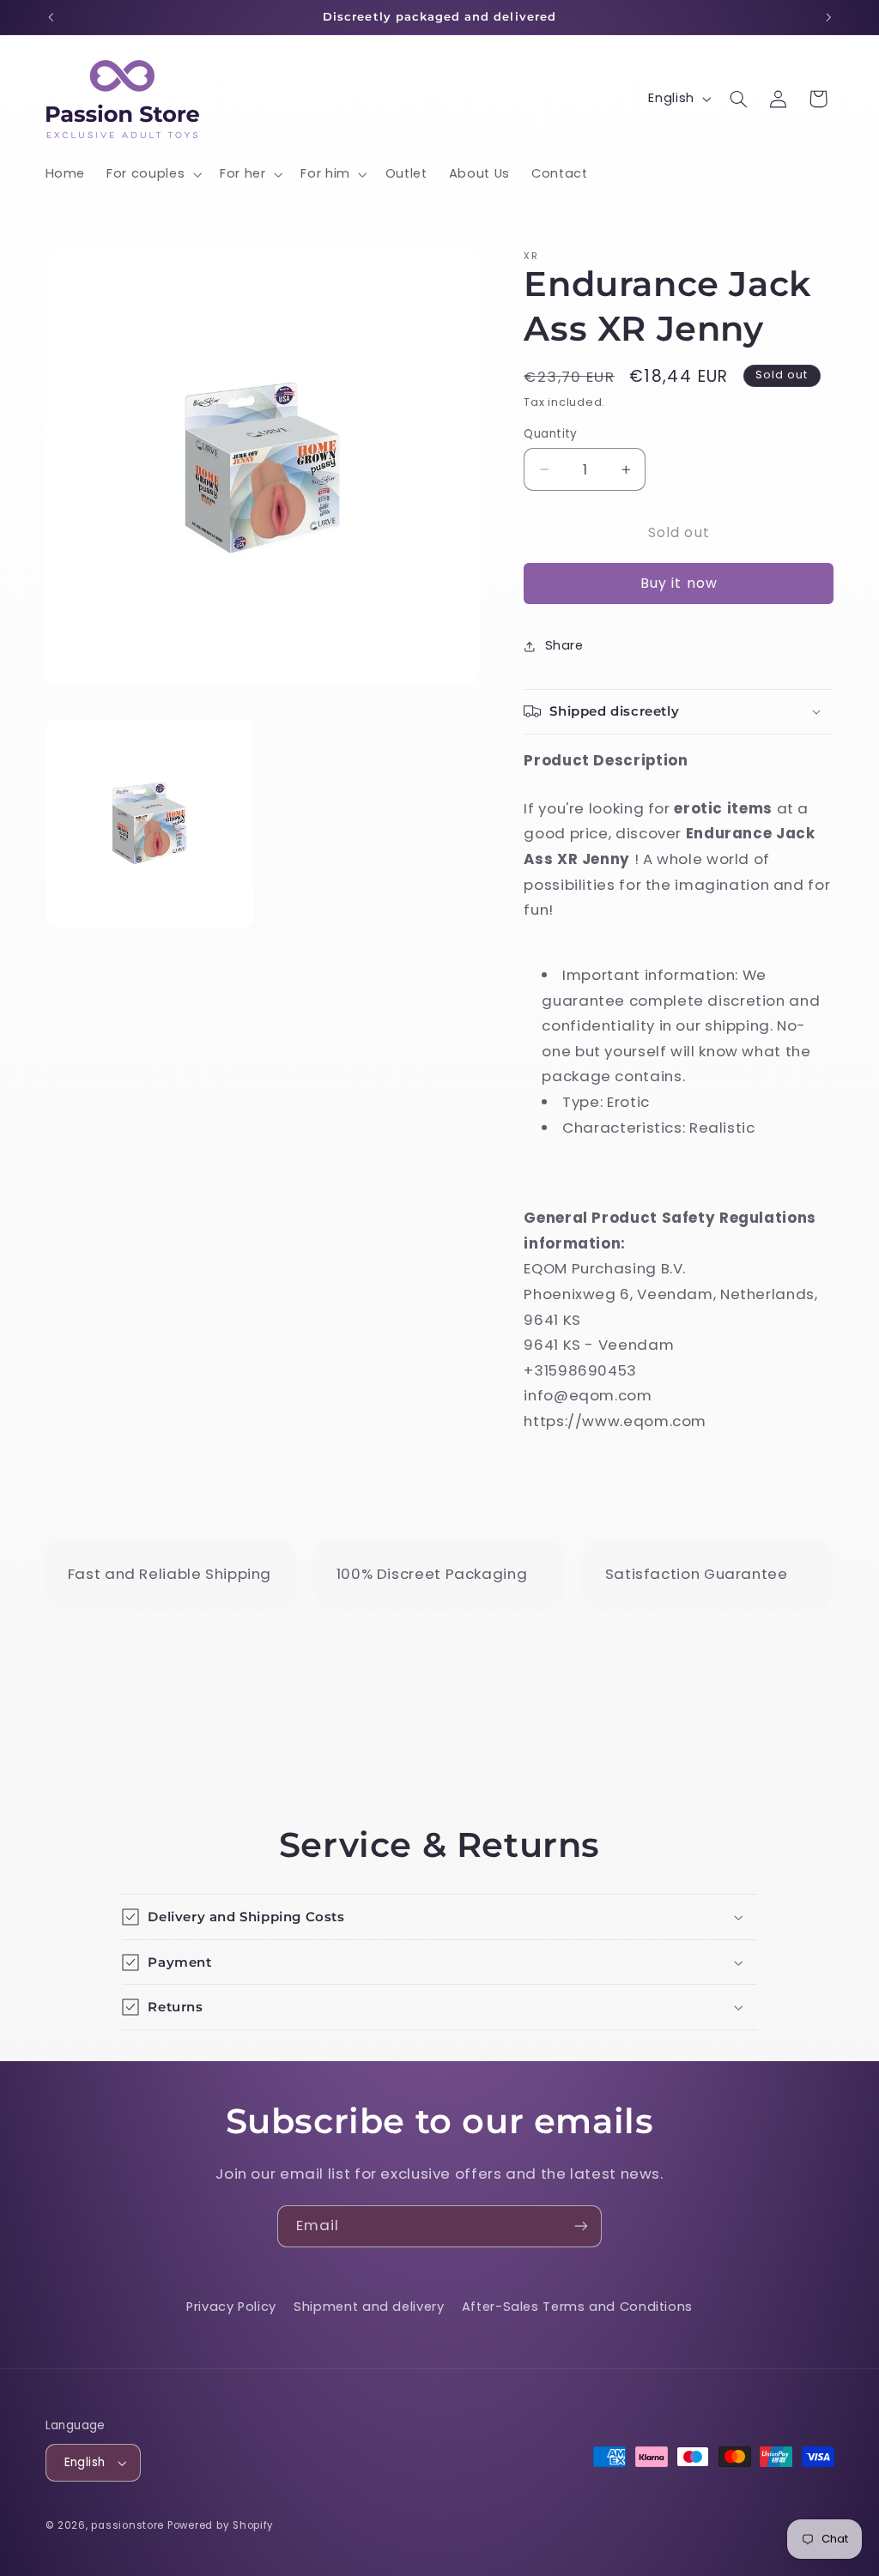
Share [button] (564, 645)
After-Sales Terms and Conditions (577, 2307)
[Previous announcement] (51, 17)
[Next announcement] (828, 17)
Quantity (550, 434)
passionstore (127, 2525)
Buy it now (679, 583)
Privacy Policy (231, 2307)
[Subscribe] (581, 2226)
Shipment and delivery (369, 2307)
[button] (153, 174)
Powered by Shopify (221, 2525)
